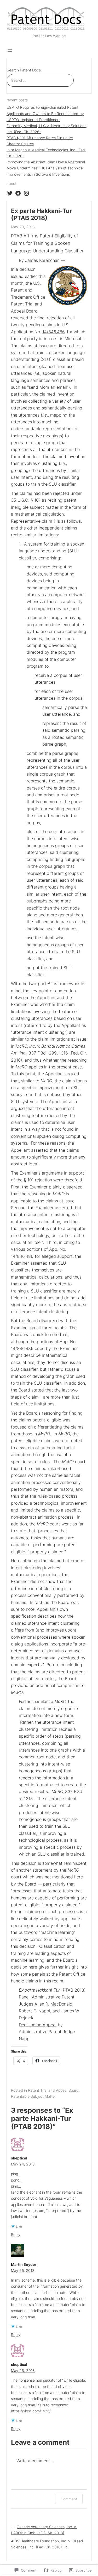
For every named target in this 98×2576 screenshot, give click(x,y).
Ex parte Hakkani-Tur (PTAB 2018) (41, 215)
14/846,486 (53, 332)
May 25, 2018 (23, 2270)
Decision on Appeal (38, 2025)
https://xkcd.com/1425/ (31, 2411)
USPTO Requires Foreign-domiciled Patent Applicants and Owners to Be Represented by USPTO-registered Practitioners (45, 113)
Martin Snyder (24, 2264)
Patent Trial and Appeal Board (53, 2090)
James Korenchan (42, 260)
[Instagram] (26, 193)
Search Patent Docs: (24, 70)
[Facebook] (18, 193)
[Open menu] (10, 51)
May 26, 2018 (23, 2370)
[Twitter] (10, 193)
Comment (69, 2499)
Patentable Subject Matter (33, 2096)
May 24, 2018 (23, 2164)
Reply (16, 2234)
